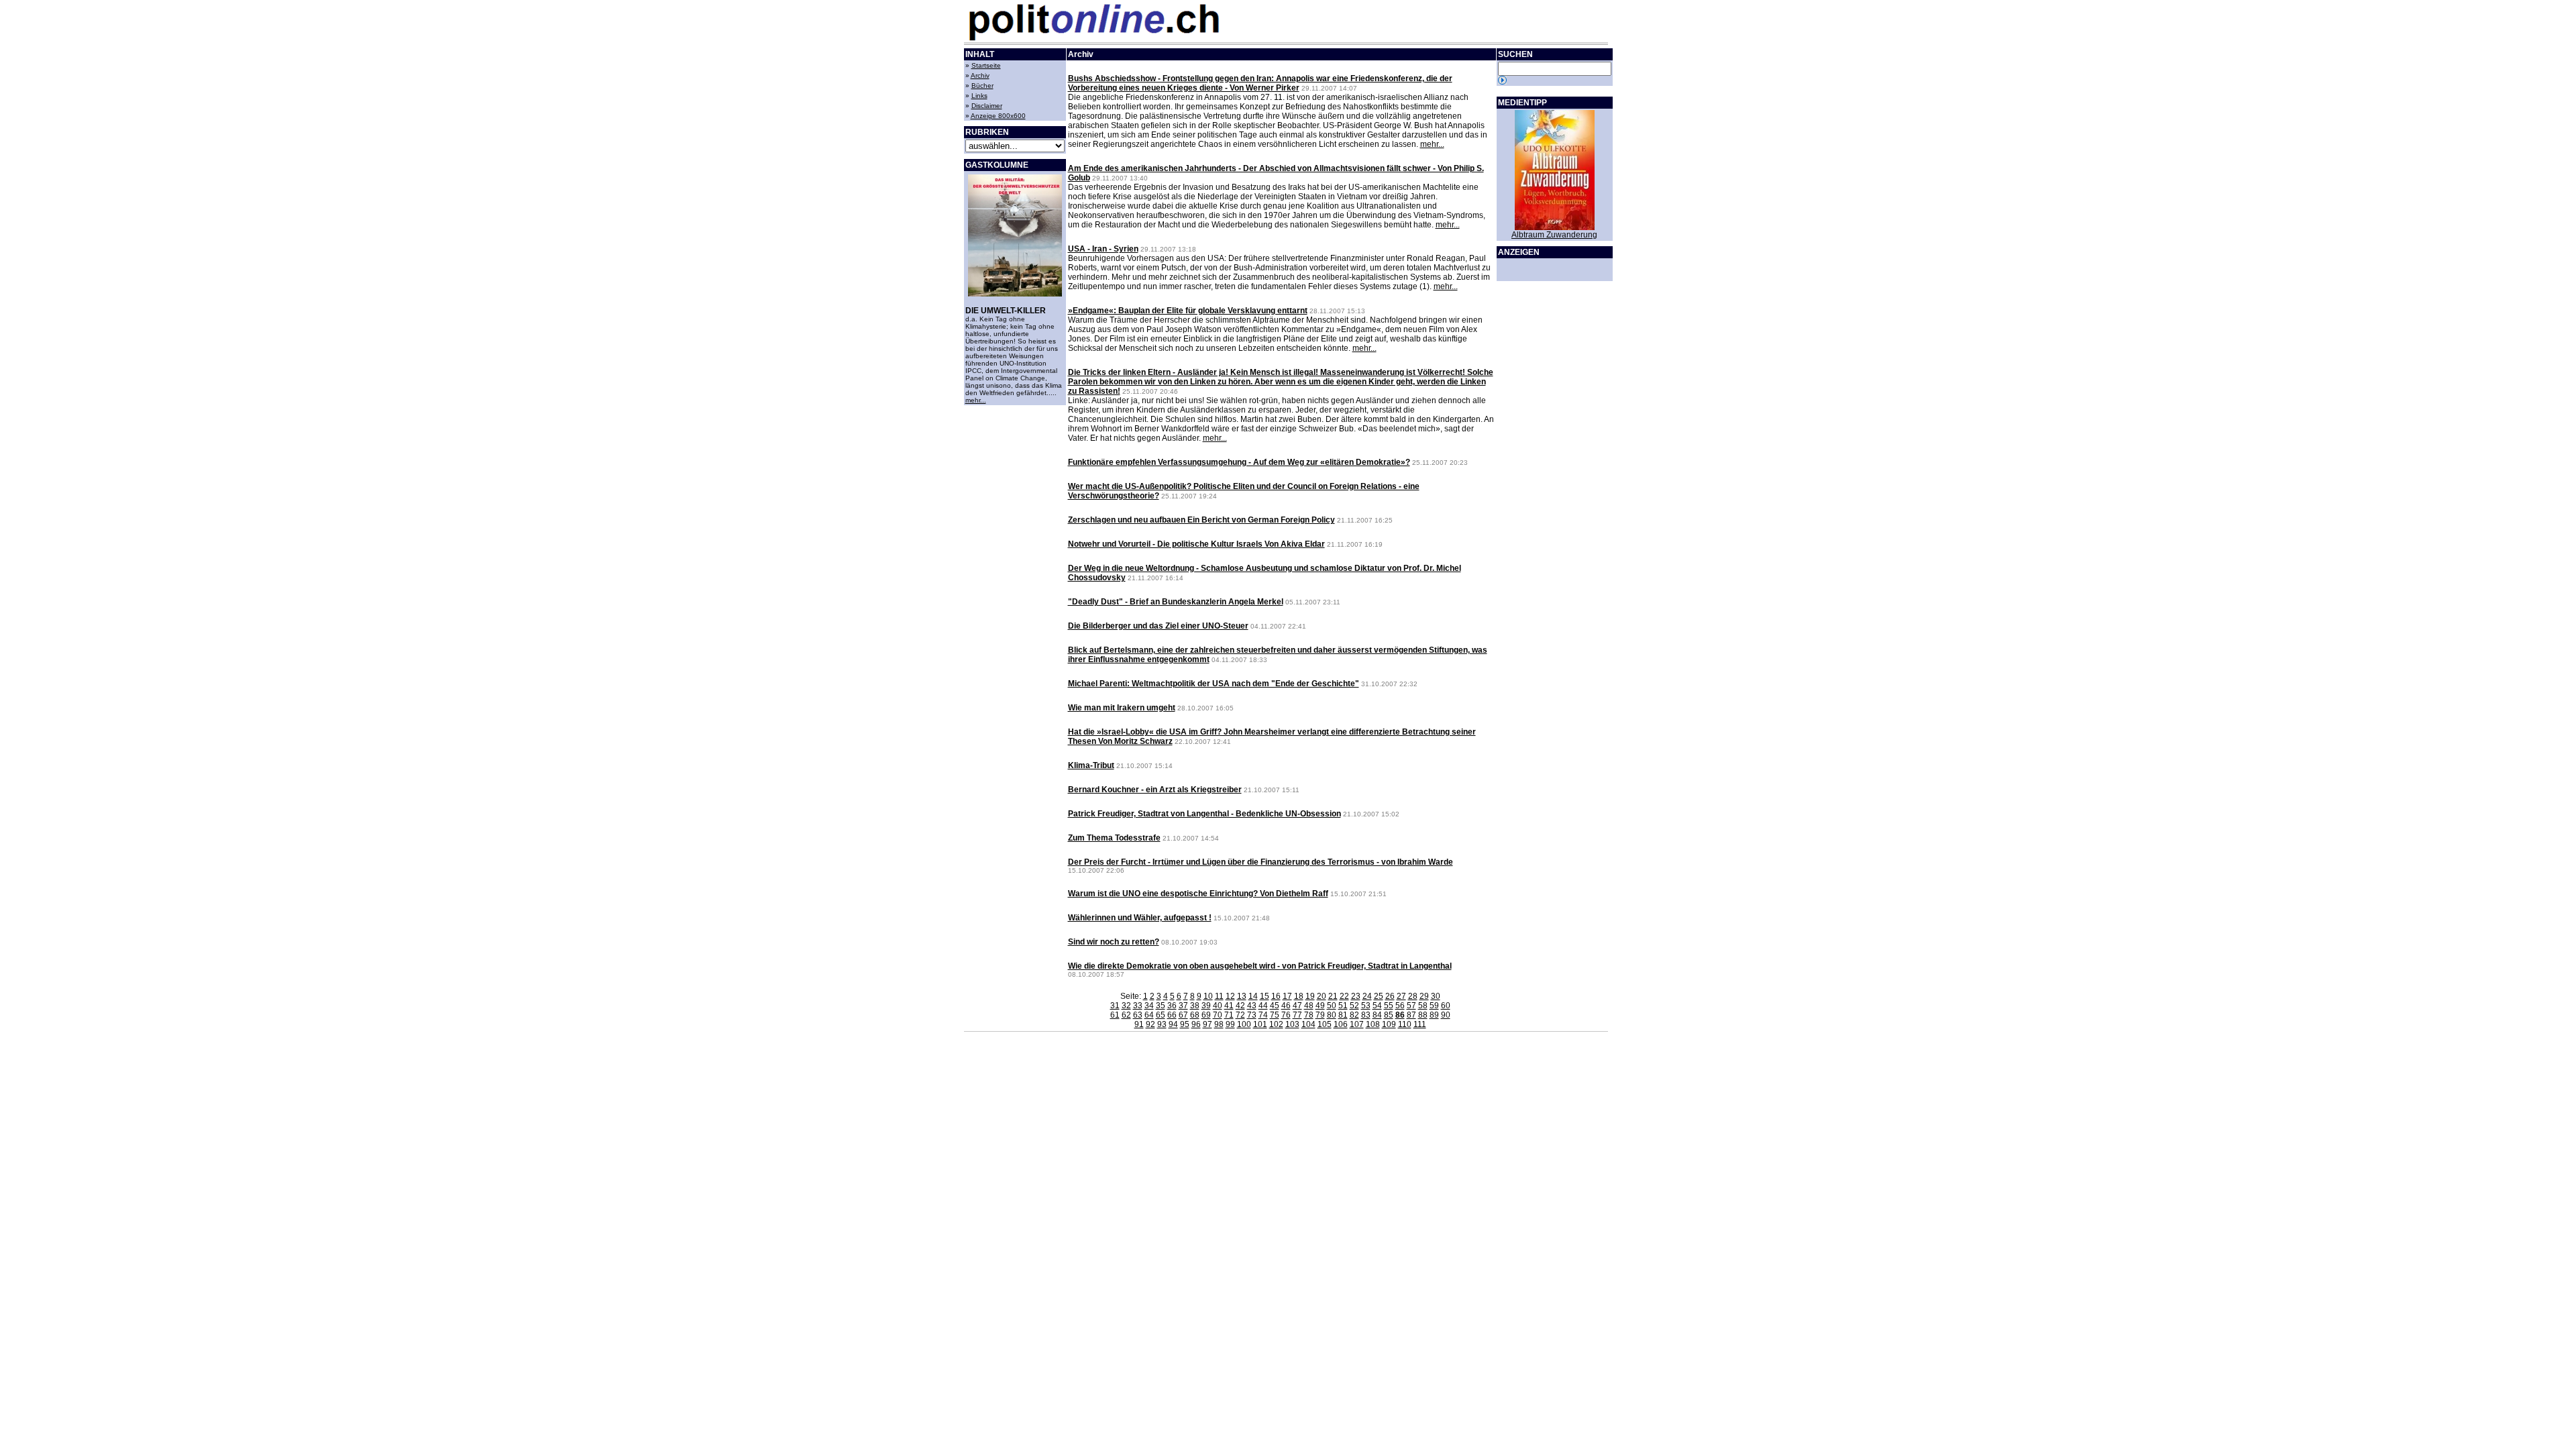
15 (1265, 996)
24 (1367, 996)
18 (1299, 996)
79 (1320, 1015)
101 (1260, 1024)
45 (1275, 1006)
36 (1172, 1006)
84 (1377, 1015)
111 (1420, 1024)
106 (1341, 1024)
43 (1252, 1006)
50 (1332, 1006)
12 (1230, 996)
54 (1377, 1006)
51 (1343, 1006)
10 (1208, 996)
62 (1126, 1015)
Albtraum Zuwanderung (1554, 235)
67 (1183, 1015)
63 (1138, 1015)
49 (1320, 1006)
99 (1230, 1024)
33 (1138, 1006)
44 (1263, 1006)
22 (1344, 996)
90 (1446, 1015)
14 (1253, 996)
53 (1366, 1006)
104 (1308, 1024)
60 (1446, 1006)
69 (1206, 1015)
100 (1244, 1024)
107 (1357, 1024)
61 (1115, 1015)
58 (1423, 1006)
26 (1390, 996)
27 (1401, 996)
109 (1389, 1024)
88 (1423, 1015)
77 (1297, 1015)
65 (1161, 1015)
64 (1149, 1015)
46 (1286, 1006)
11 (1219, 996)
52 (1354, 1006)
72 (1240, 1015)
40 (1218, 1006)
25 (1379, 996)
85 (1389, 1015)
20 (1322, 996)
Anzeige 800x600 (998, 116)
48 (1309, 1006)
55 (1389, 1006)
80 (1332, 1015)
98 (1219, 1024)
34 (1149, 1006)
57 (1411, 1006)
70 (1218, 1015)
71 (1229, 1015)
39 (1206, 1006)
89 (1434, 1015)
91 (1139, 1024)
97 (1207, 1024)
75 (1275, 1015)
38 (1195, 1006)
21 (1333, 996)
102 (1276, 1024)
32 (1126, 1006)
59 (1434, 1006)
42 (1240, 1006)
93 (1162, 1024)
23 (1356, 996)
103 (1292, 1024)
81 (1343, 1015)
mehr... (976, 400)
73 (1252, 1015)
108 (1373, 1024)
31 (1115, 1006)
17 (1287, 996)
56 (1400, 1006)
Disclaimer (987, 106)
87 (1411, 1015)
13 (1242, 996)
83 (1366, 1015)
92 (1150, 1024)
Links (979, 96)
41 (1229, 1006)
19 (1310, 996)
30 (1436, 996)
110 (1405, 1024)
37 (1183, 1006)
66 (1172, 1015)
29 (1424, 996)
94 (1173, 1024)
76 (1286, 1015)
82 (1354, 1015)
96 (1196, 1024)
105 (1325, 1024)
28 (1413, 996)
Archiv (980, 75)
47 (1297, 1006)
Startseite (986, 65)
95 (1185, 1024)
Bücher (982, 86)
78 (1309, 1015)
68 (1195, 1015)
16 (1276, 996)
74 (1263, 1015)
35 (1161, 1006)
